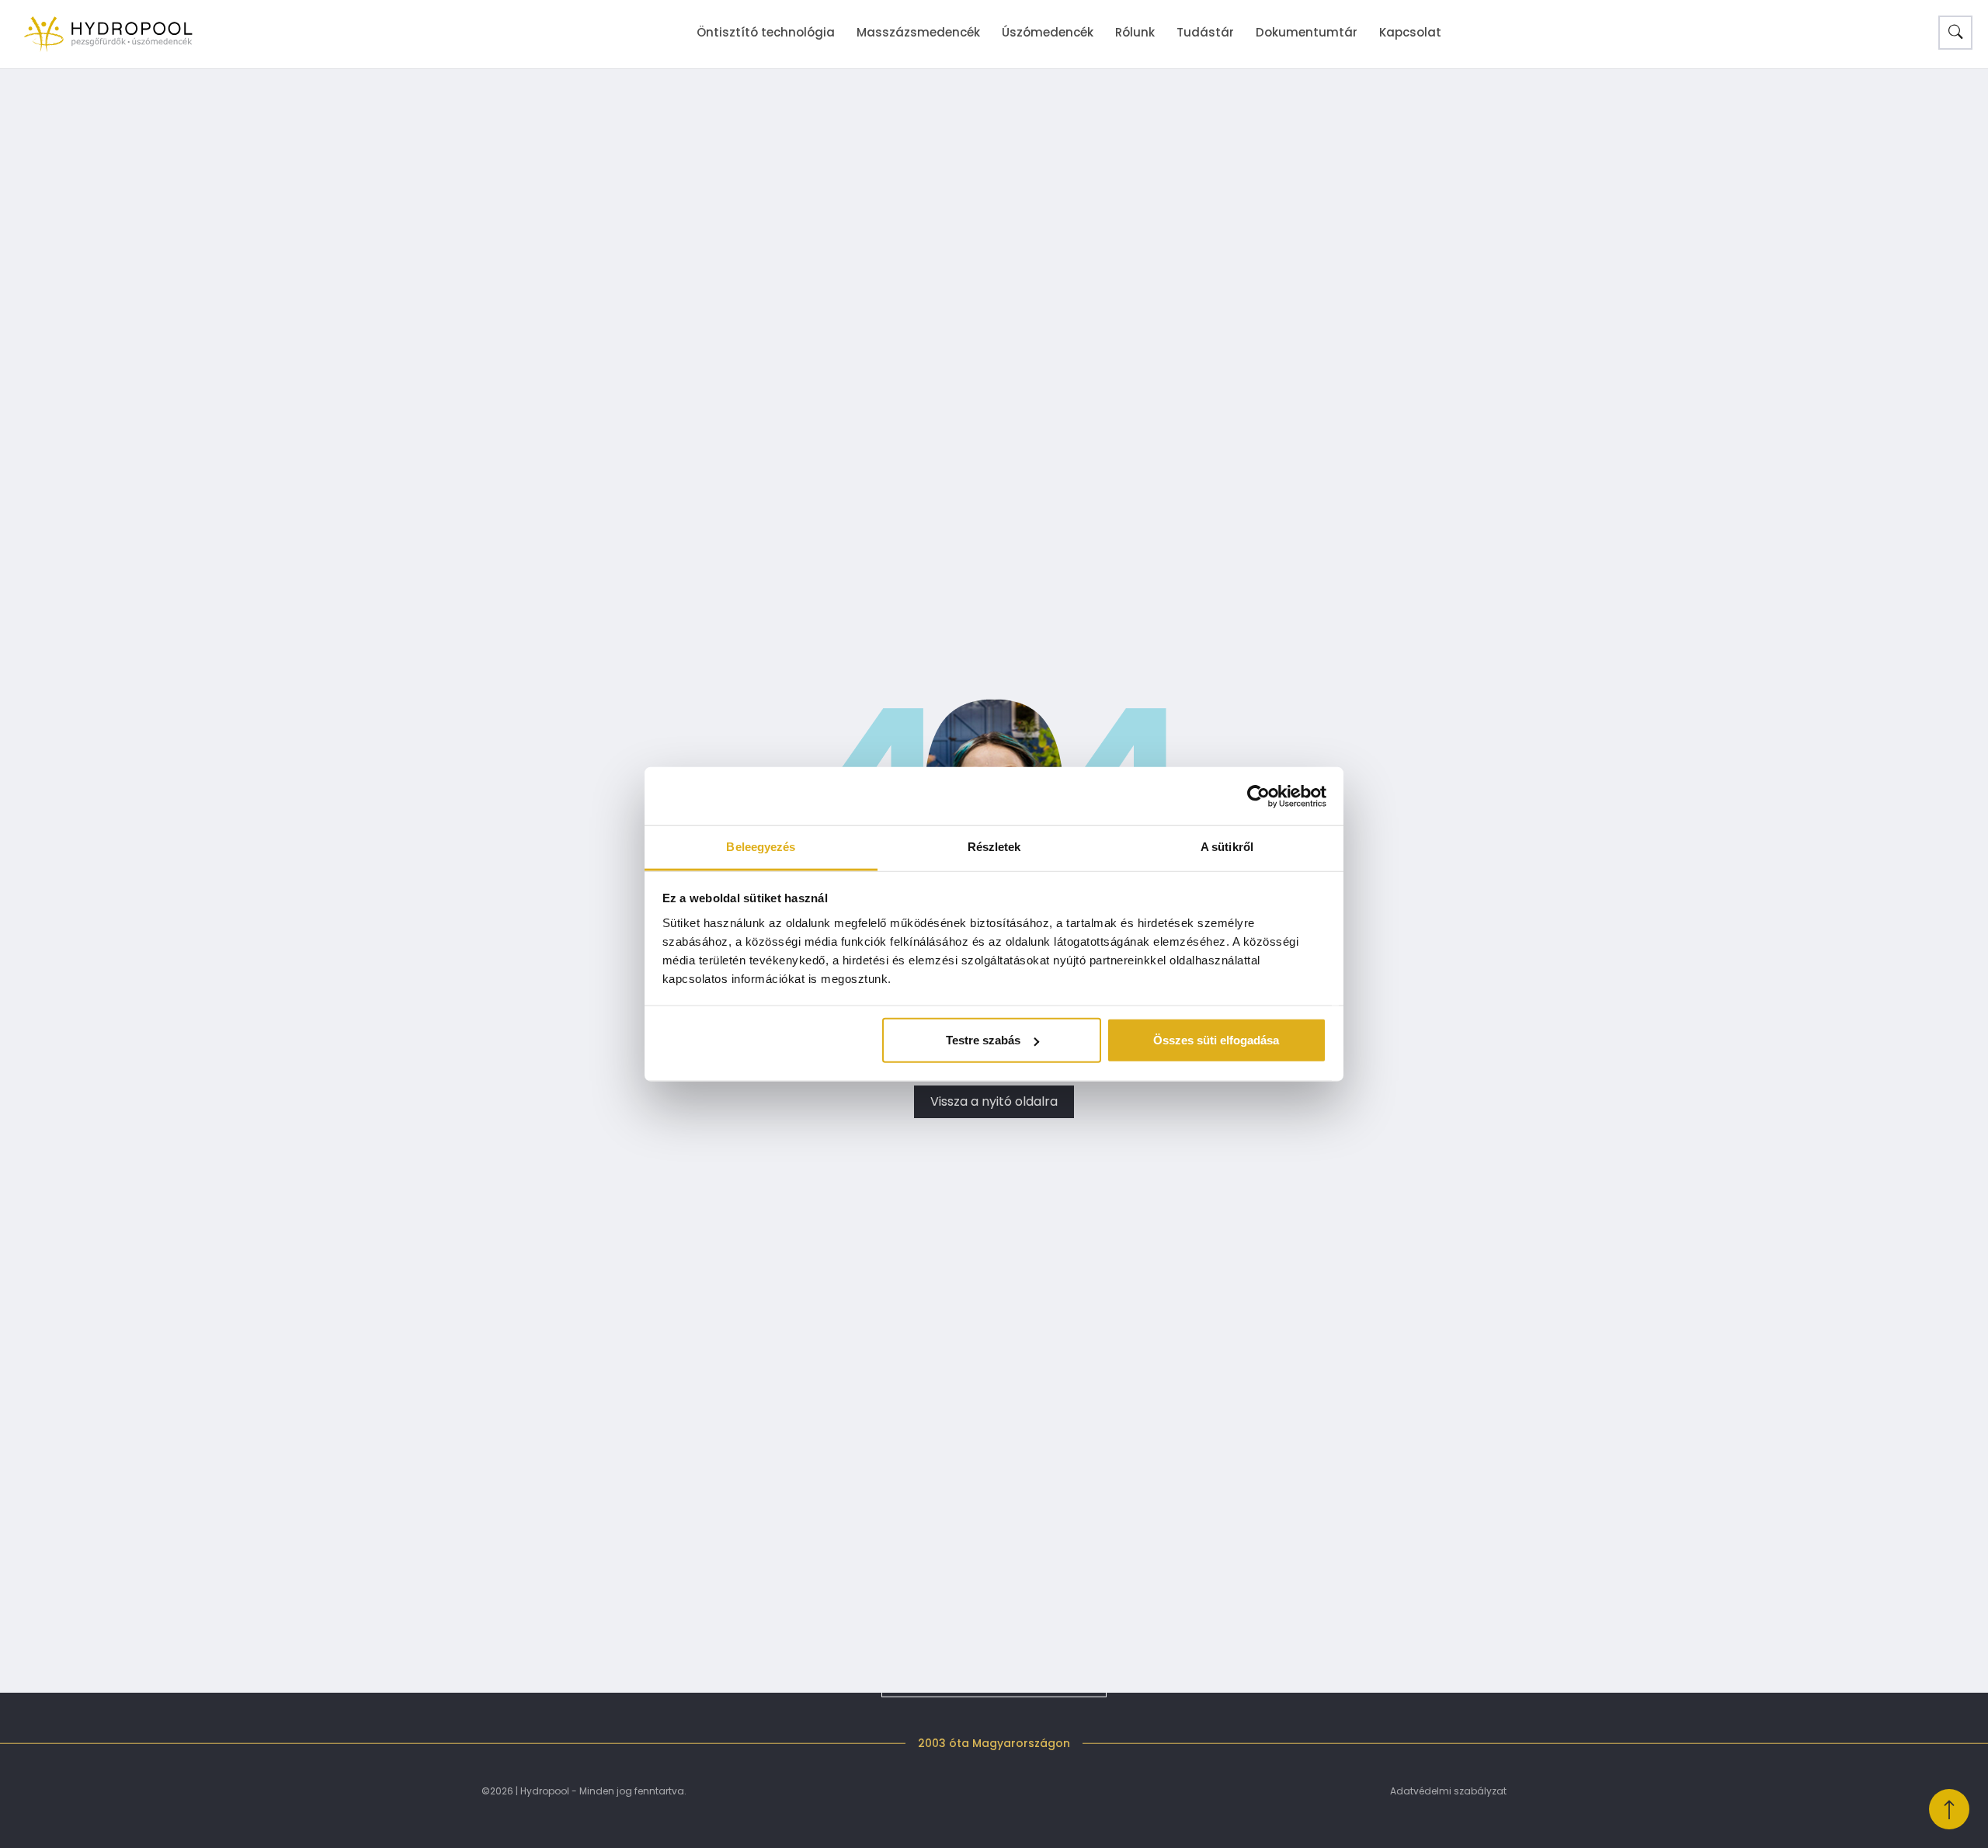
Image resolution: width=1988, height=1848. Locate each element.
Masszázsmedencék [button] (918, 32)
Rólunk (1135, 32)
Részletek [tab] (994, 847)
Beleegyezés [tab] (761, 847)
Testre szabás (983, 1040)
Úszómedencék (1048, 32)
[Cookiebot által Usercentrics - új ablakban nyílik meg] (1258, 796)
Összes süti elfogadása (1216, 1040)
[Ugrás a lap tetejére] (1949, 1809)
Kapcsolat (1410, 32)
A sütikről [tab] (1227, 847)
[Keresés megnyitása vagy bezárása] (1955, 33)
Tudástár (1205, 32)
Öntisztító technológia (766, 32)
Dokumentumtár (1307, 32)
